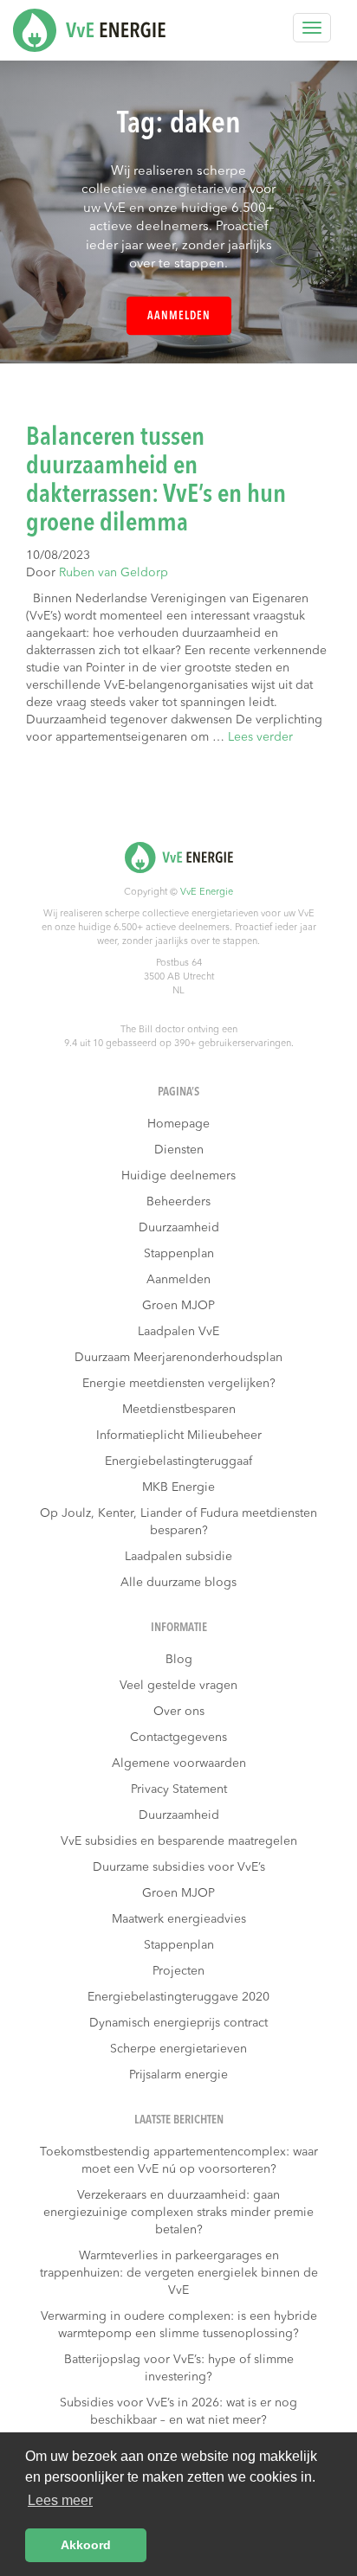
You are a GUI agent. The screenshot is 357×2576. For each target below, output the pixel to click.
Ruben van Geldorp (114, 573)
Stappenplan (179, 1254)
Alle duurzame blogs (178, 1583)
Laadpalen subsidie (178, 1557)
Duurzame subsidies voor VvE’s (179, 1867)
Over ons (179, 1712)
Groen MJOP (178, 1306)
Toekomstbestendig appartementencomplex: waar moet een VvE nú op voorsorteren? (179, 2161)
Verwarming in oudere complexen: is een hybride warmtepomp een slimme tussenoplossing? (179, 2325)
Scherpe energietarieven (178, 2049)
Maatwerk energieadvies (179, 1919)
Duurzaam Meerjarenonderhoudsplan (178, 1358)
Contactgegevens (178, 1738)
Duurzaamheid (179, 1228)
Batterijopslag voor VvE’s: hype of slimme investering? (179, 2368)
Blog (179, 1660)
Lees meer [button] (60, 2500)
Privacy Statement (179, 1789)
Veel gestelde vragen (178, 1686)
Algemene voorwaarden (179, 1763)
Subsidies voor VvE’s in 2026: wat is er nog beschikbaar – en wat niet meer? (178, 2412)
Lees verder (260, 737)
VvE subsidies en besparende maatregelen (179, 1841)
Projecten (178, 1971)
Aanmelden (179, 316)
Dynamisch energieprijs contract (178, 2023)
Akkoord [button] (86, 2545)
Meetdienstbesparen (179, 1410)
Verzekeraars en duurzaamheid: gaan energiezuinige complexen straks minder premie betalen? (178, 2213)
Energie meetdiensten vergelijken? (179, 1384)
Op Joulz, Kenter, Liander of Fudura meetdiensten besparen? (178, 1522)
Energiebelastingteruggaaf (178, 1461)
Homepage (178, 1124)
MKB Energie (178, 1487)
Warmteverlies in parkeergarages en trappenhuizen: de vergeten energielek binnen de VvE (179, 2273)
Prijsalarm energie (178, 2075)
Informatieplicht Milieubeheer (179, 1436)
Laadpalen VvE (178, 1332)
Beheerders (178, 1202)
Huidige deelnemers (178, 1176)
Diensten (179, 1150)
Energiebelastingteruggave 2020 (178, 1997)
